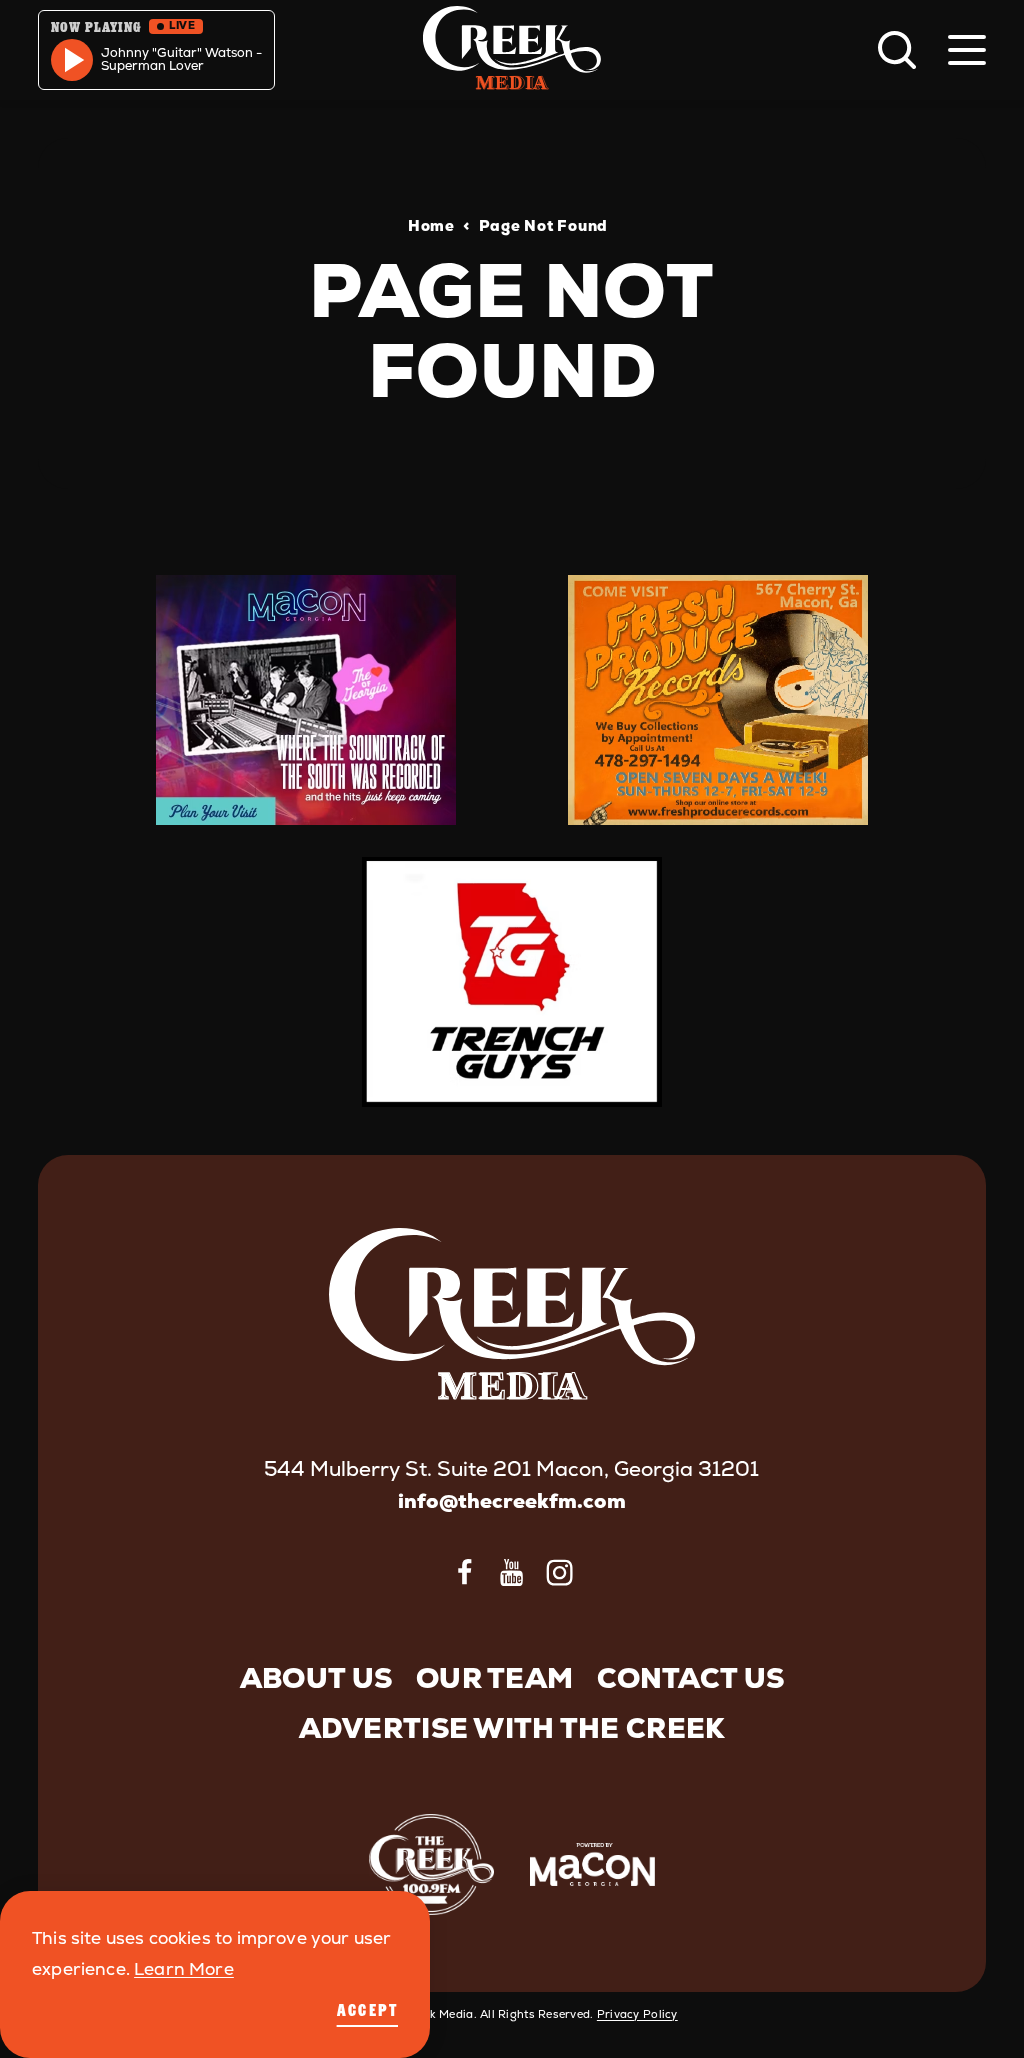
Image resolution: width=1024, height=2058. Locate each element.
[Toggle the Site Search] (897, 50)
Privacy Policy (637, 2014)
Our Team (494, 1678)
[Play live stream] (72, 60)
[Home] (512, 50)
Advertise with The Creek (512, 1728)
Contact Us (690, 1678)
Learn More (184, 1969)
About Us (316, 1678)
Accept (367, 2010)
